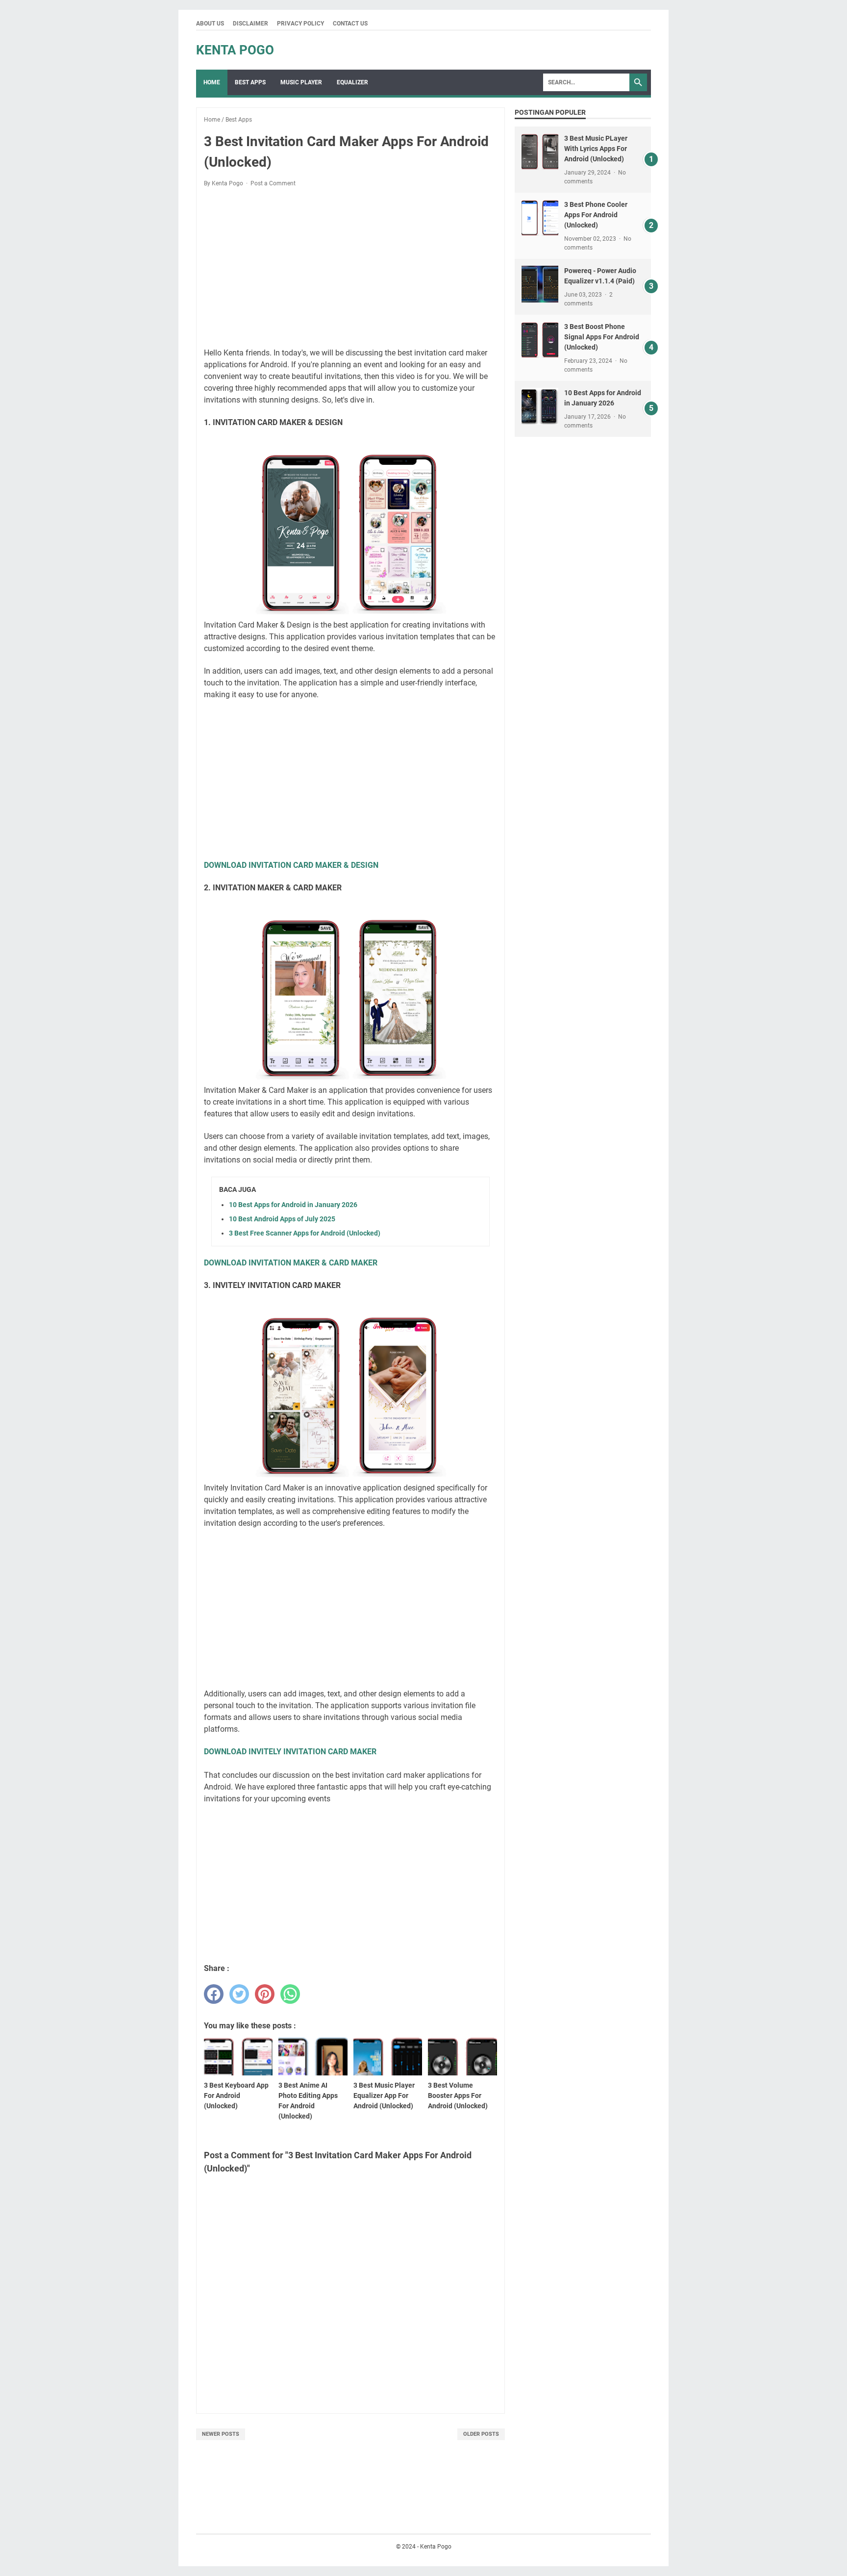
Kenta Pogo (235, 50)
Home (212, 82)
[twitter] (239, 1994)
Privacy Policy (300, 24)
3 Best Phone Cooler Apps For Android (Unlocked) (596, 215)
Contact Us (350, 24)
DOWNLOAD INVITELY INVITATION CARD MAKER (290, 1752)
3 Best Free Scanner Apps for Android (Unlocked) (305, 1233)
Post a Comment (273, 183)
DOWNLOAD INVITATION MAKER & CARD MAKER (291, 1263)
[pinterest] (265, 1994)
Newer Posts (221, 2434)
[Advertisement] (350, 268)
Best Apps (250, 82)
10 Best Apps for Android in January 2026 (293, 1205)
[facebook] (214, 1994)
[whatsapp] (290, 1994)
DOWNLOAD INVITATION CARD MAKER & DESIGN (291, 865)
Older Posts (481, 2434)
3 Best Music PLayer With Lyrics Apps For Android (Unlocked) (596, 149)
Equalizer (352, 82)
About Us (210, 24)
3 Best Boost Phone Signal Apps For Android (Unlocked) (602, 337)
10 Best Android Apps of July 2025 (282, 1219)
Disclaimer (250, 24)
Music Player (301, 82)
